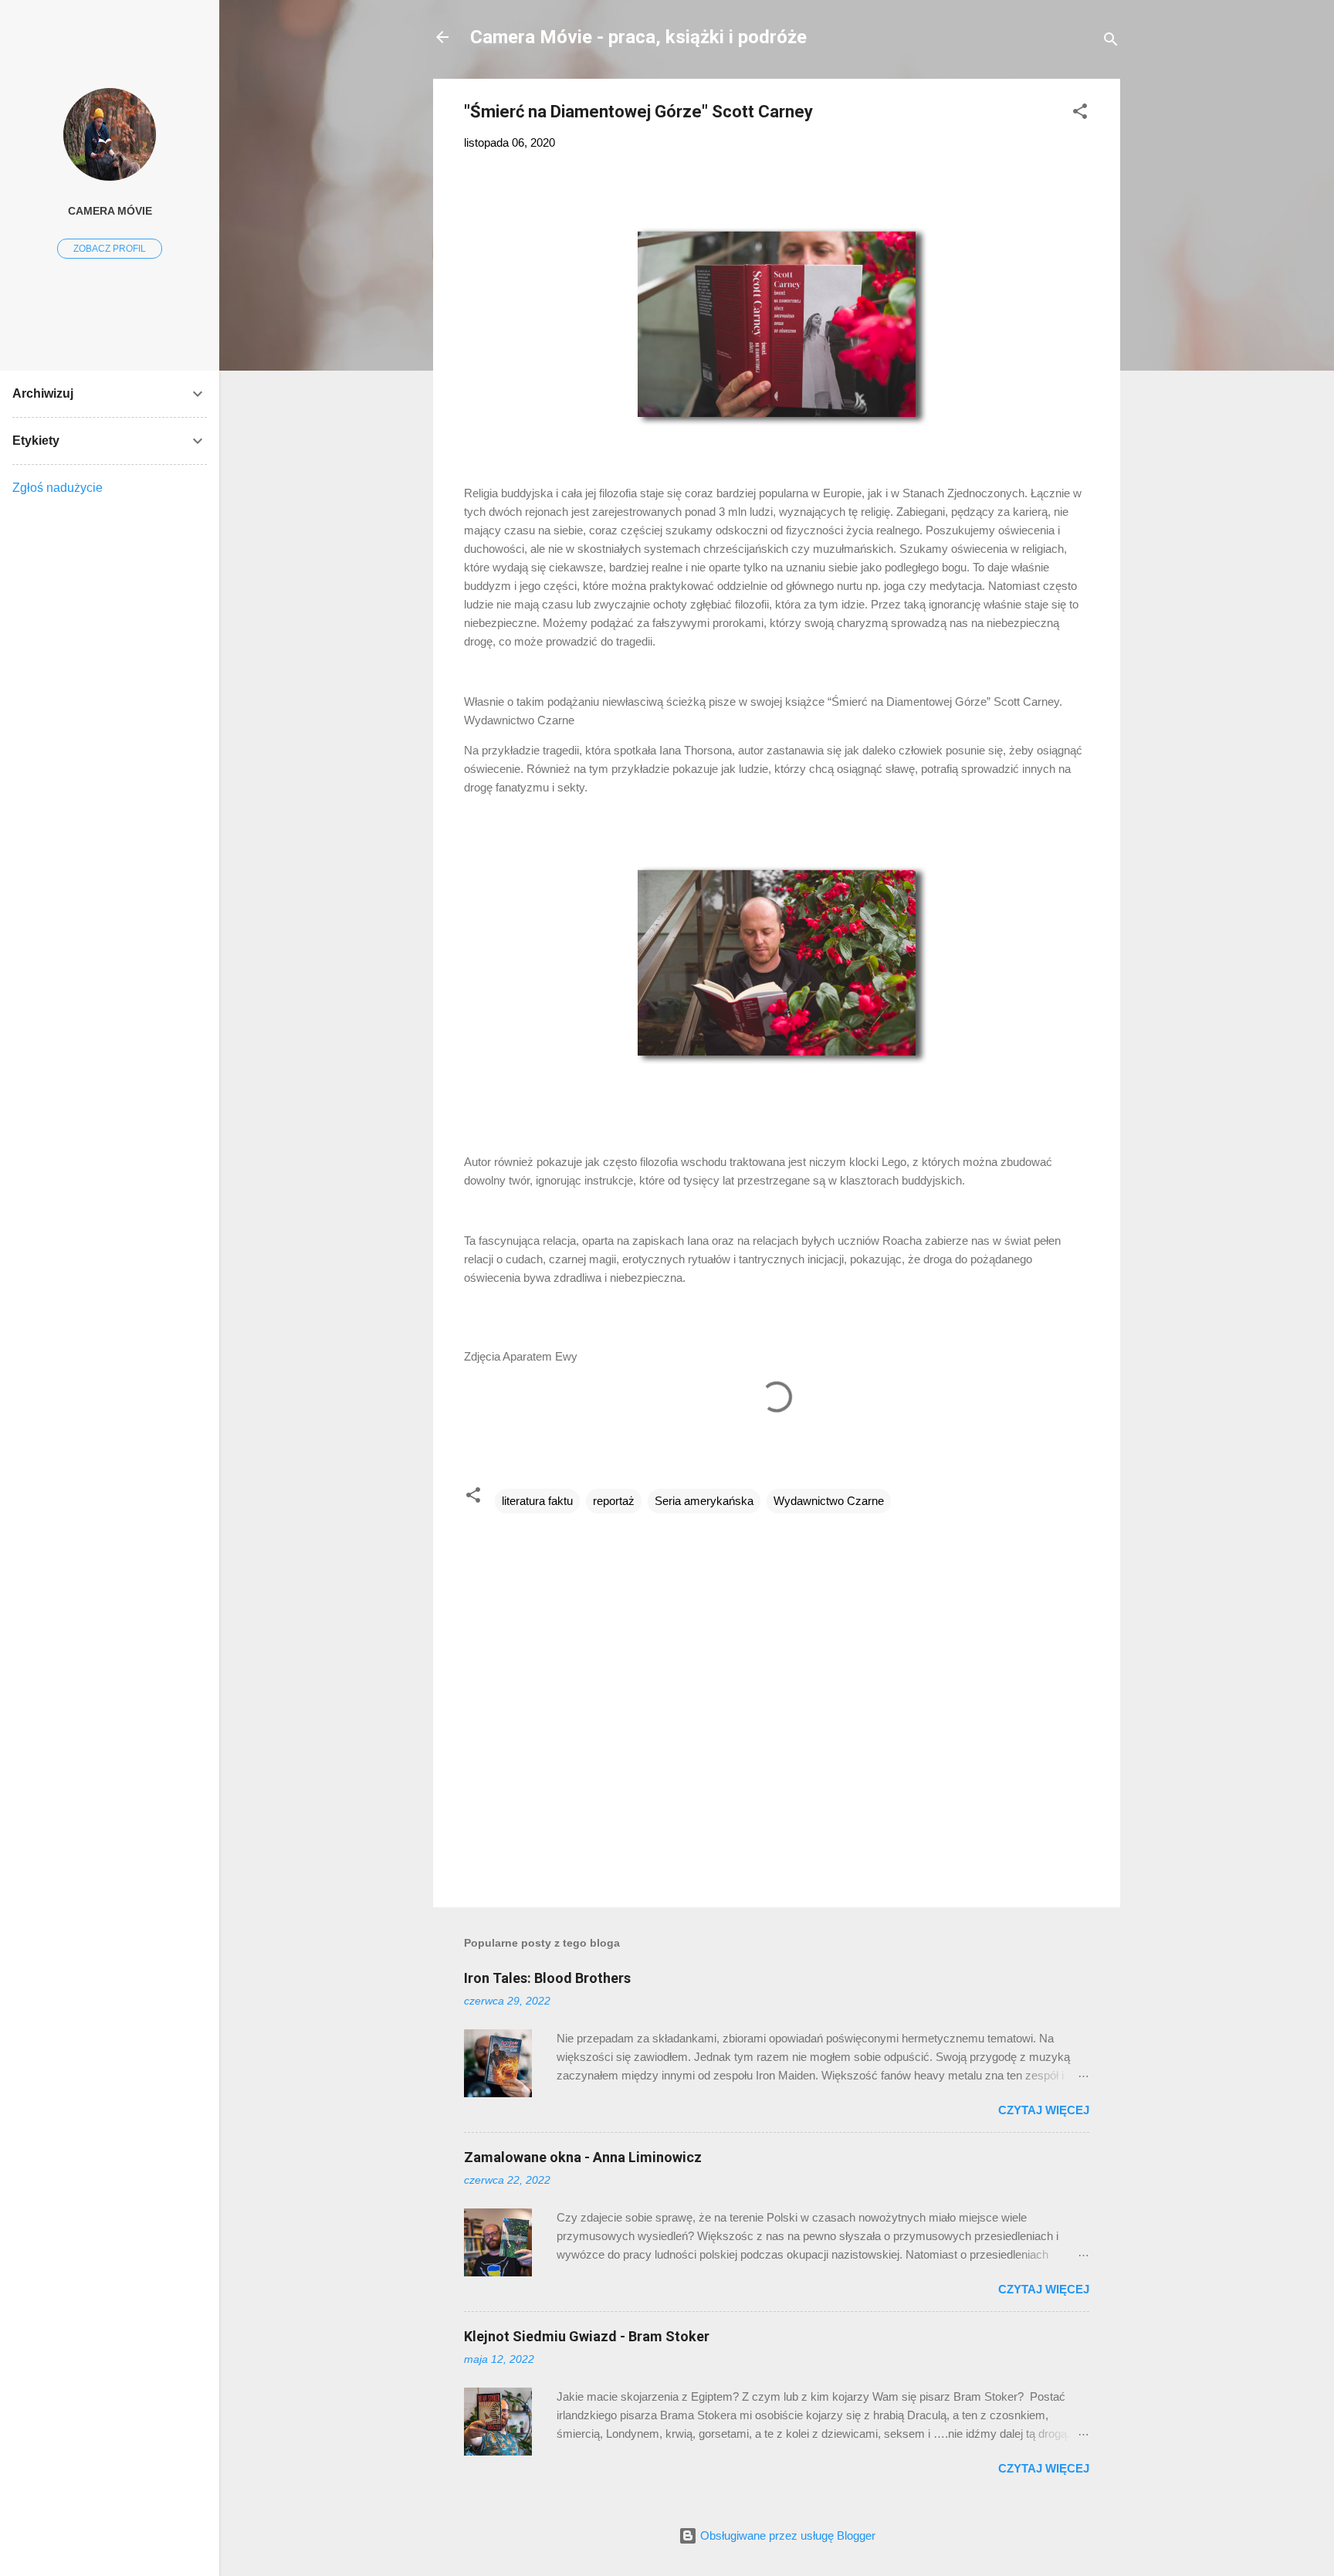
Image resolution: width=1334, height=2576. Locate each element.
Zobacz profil (110, 249)
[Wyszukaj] (1111, 42)
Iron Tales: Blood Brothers (547, 1978)
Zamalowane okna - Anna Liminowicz (583, 2157)
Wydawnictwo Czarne (829, 1501)
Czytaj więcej (1044, 2110)
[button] (1080, 114)
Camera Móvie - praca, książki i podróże (638, 37)
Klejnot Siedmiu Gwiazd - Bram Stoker (587, 2336)
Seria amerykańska (704, 1501)
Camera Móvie (110, 211)
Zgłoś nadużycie (58, 488)
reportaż (614, 1501)
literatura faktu (537, 1501)
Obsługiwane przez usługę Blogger (786, 2535)
